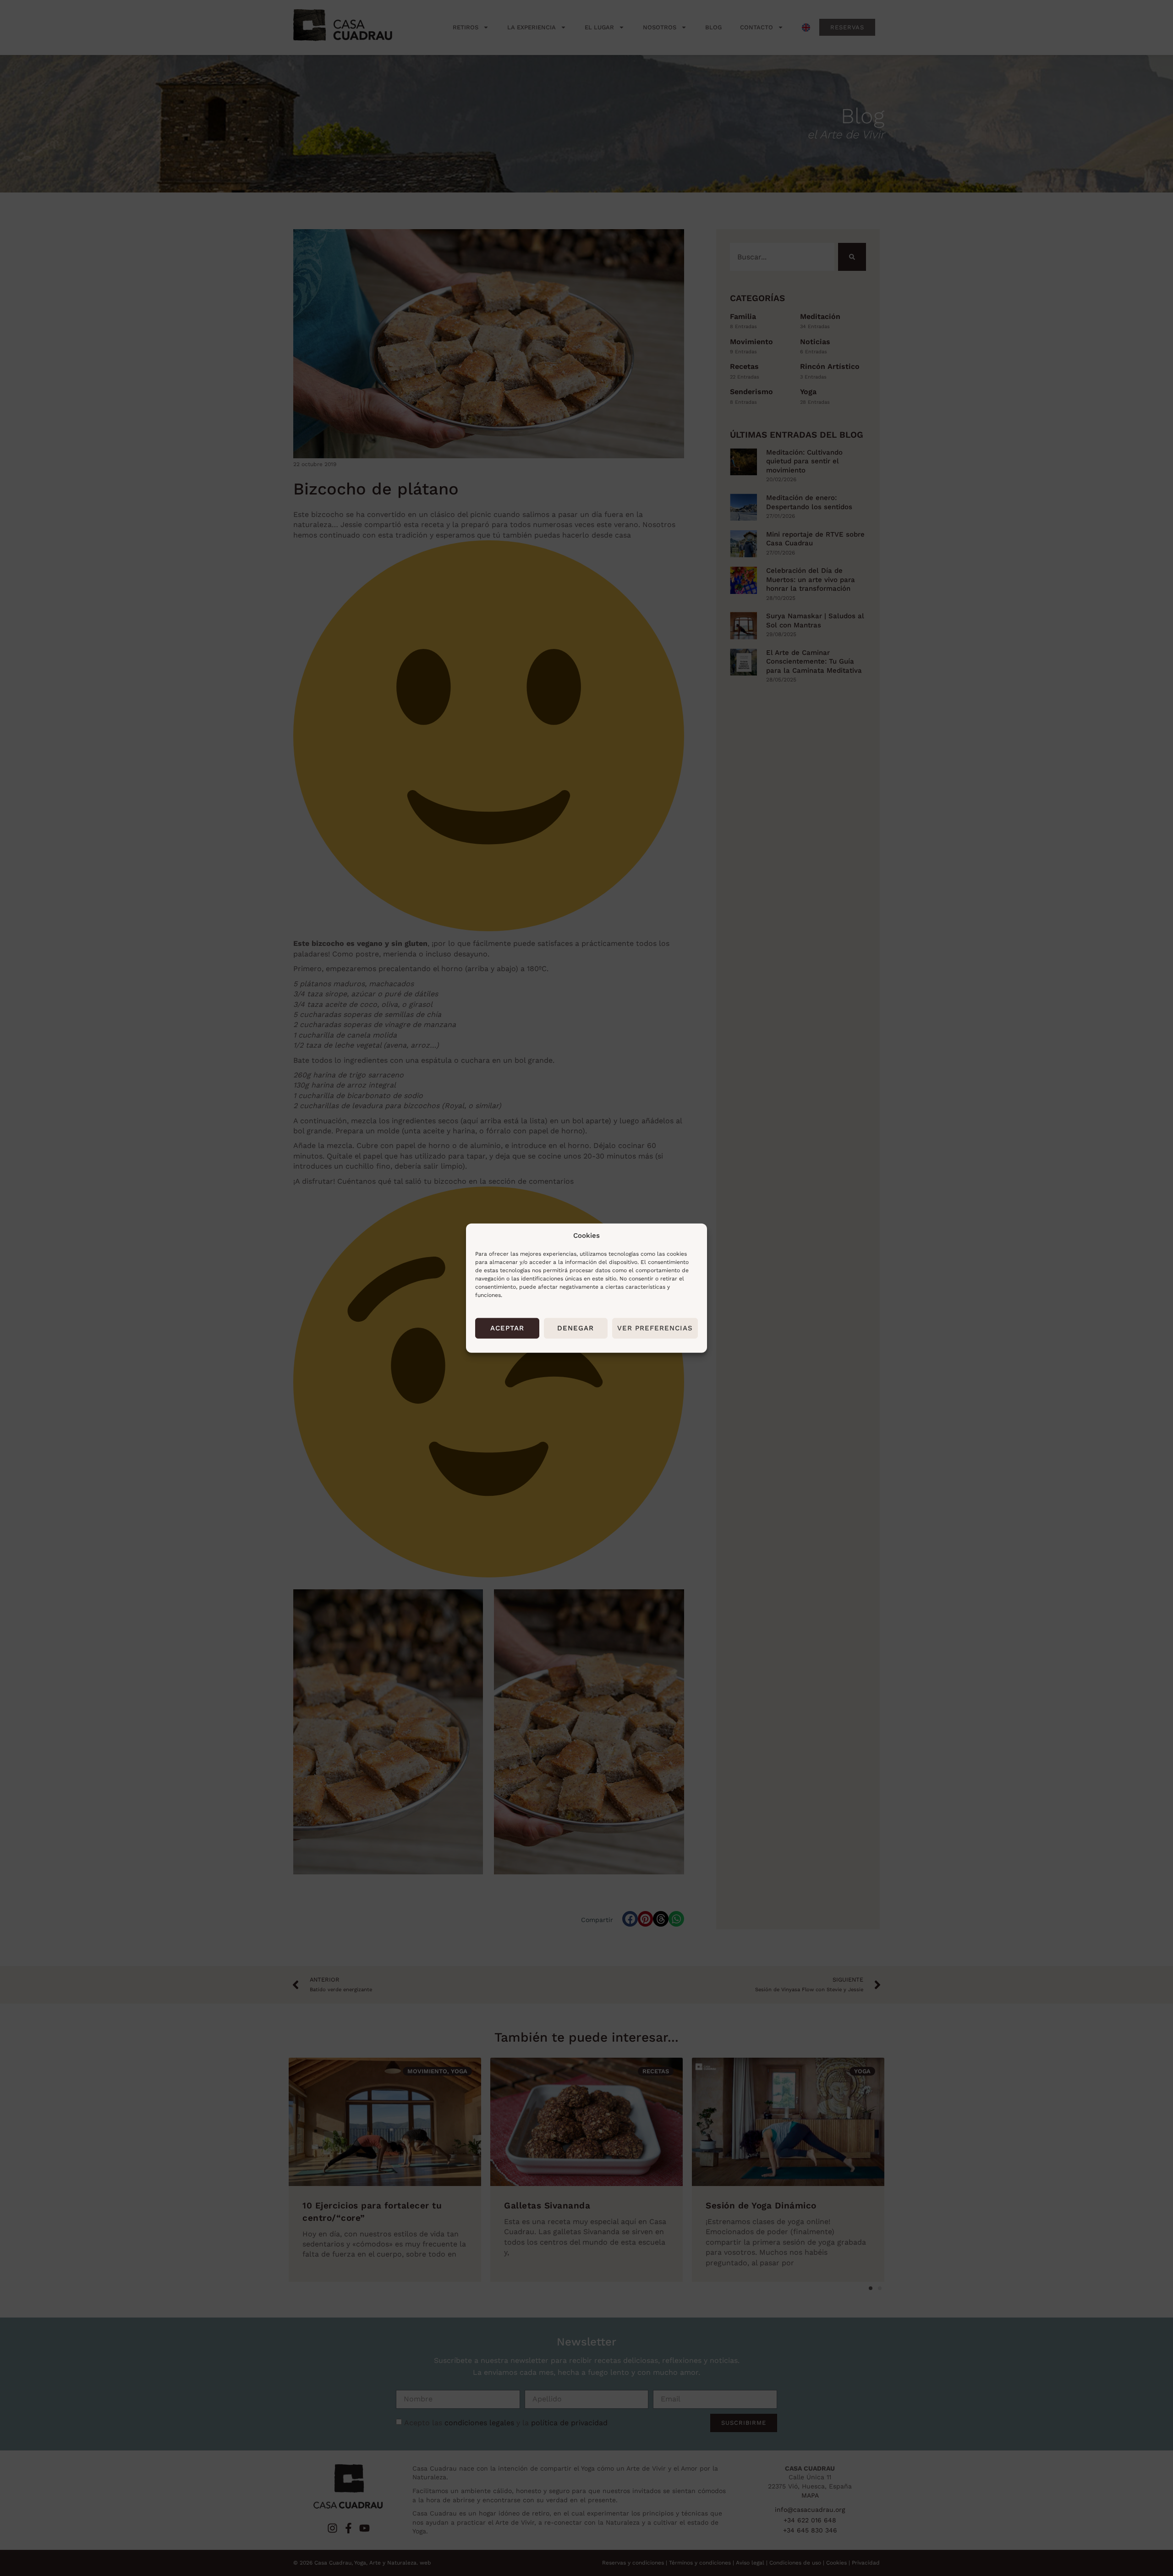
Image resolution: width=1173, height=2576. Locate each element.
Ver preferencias (655, 1328)
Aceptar (507, 1328)
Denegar (576, 1328)
